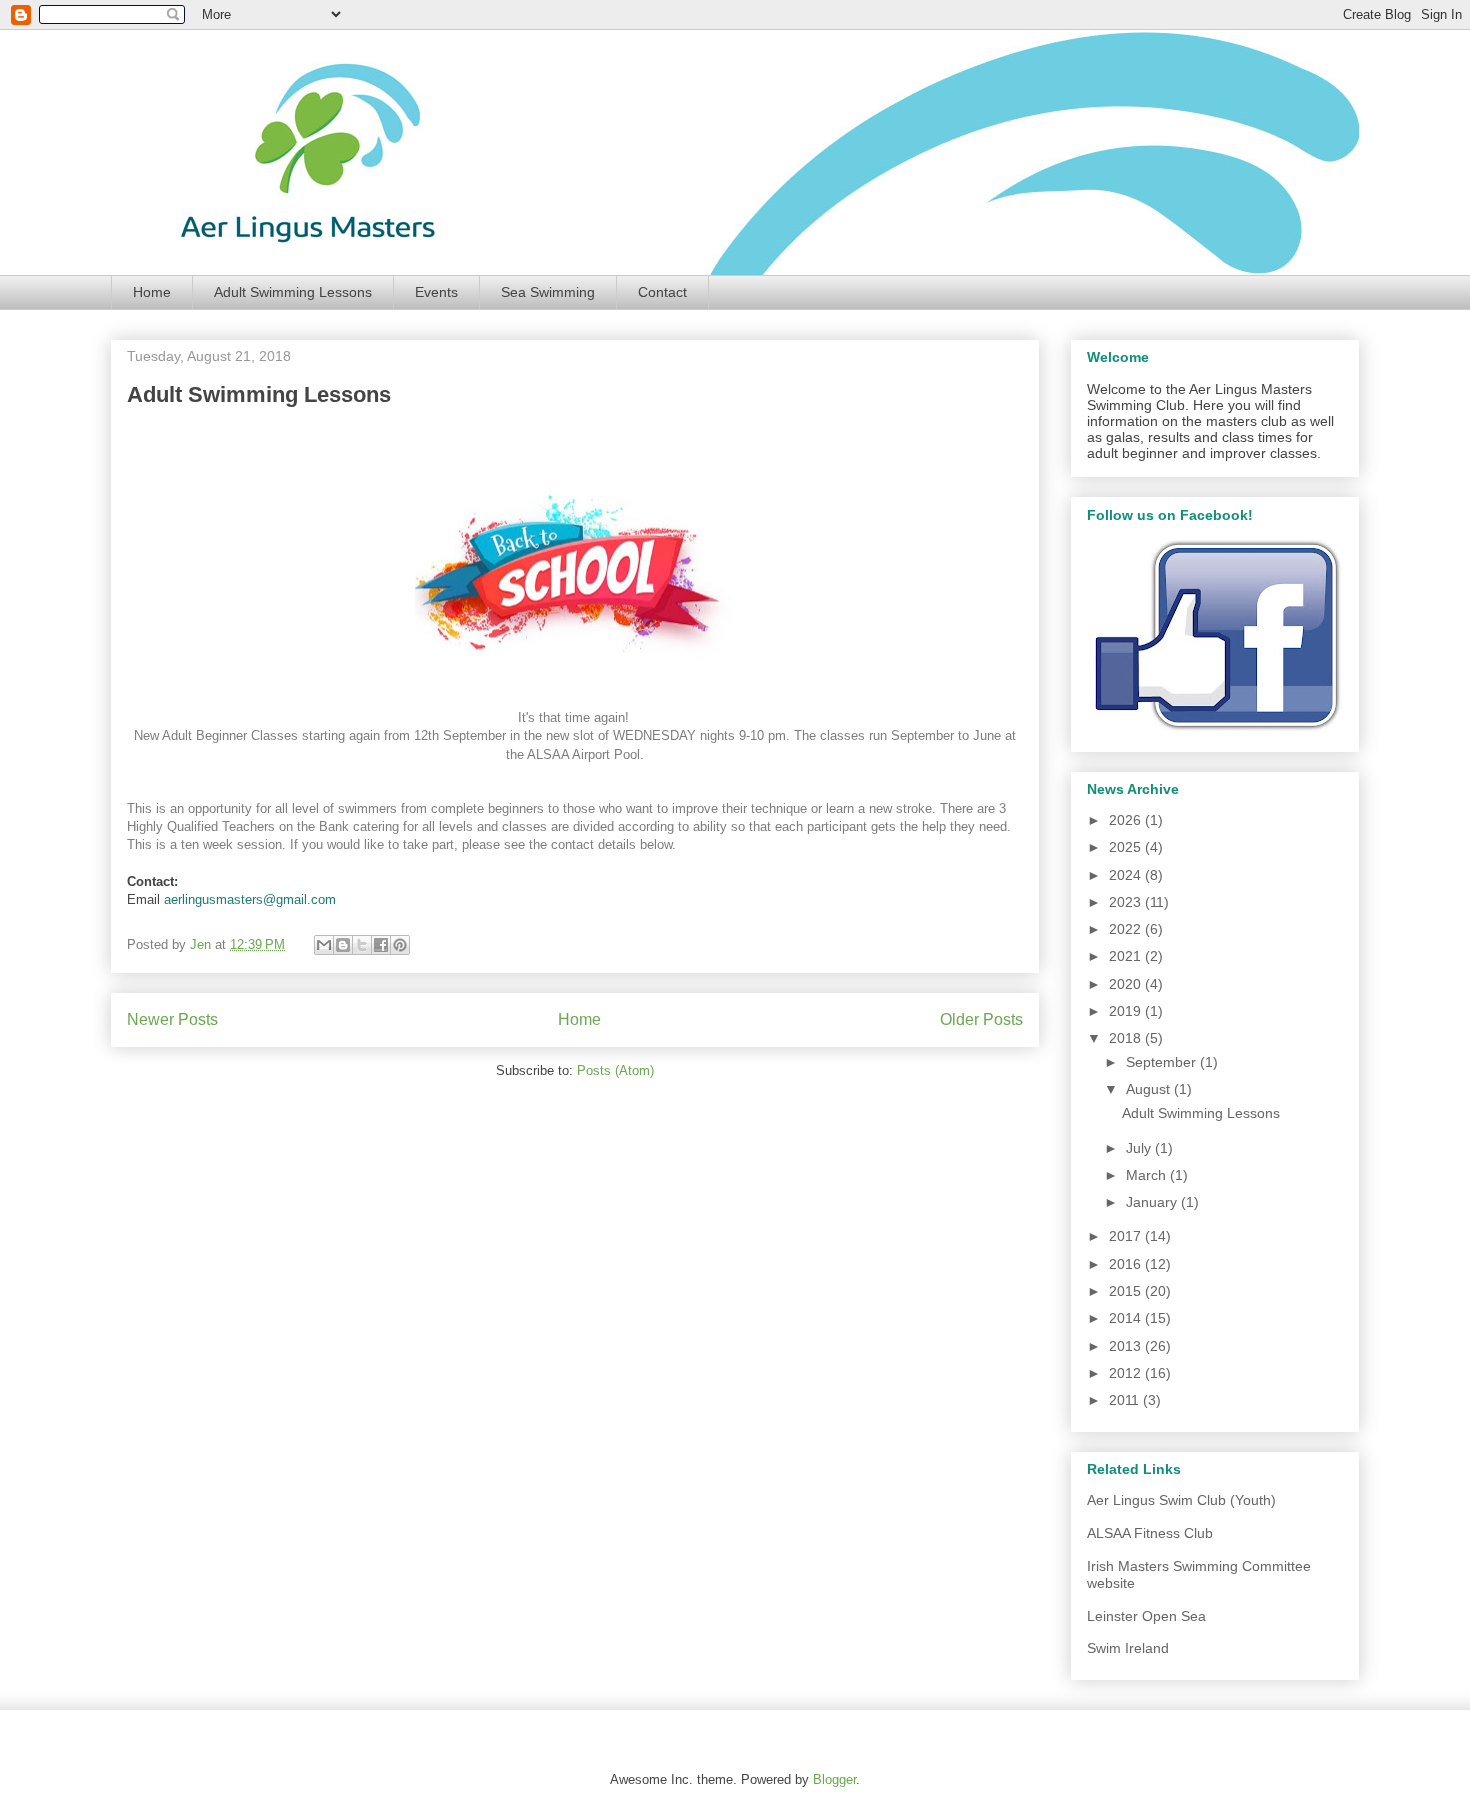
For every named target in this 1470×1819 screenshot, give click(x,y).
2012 (1127, 1373)
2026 (1127, 820)
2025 (1127, 847)
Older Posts (981, 1019)
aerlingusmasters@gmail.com (250, 899)
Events (436, 292)
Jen (202, 944)
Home (152, 292)
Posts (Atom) (615, 1070)
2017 (1127, 1236)
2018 (1127, 1038)
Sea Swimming (548, 292)
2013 (1127, 1346)
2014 (1127, 1318)
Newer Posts (172, 1019)
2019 (1127, 1011)
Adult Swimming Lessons (293, 292)
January (1153, 1202)
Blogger (834, 1779)
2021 (1127, 956)
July (1140, 1148)
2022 (1127, 929)
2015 (1127, 1291)
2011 (1126, 1400)
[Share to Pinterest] (400, 945)
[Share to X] (362, 945)
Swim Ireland (1128, 1648)
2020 (1127, 984)
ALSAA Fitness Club (1150, 1533)
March (1148, 1175)
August (1150, 1089)
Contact (662, 292)
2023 (1127, 902)
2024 (1127, 875)
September (1163, 1062)
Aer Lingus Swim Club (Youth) (1181, 1500)
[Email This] (324, 945)
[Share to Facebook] (381, 945)
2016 (1127, 1264)
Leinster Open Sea (1146, 1616)
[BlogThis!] (343, 945)
